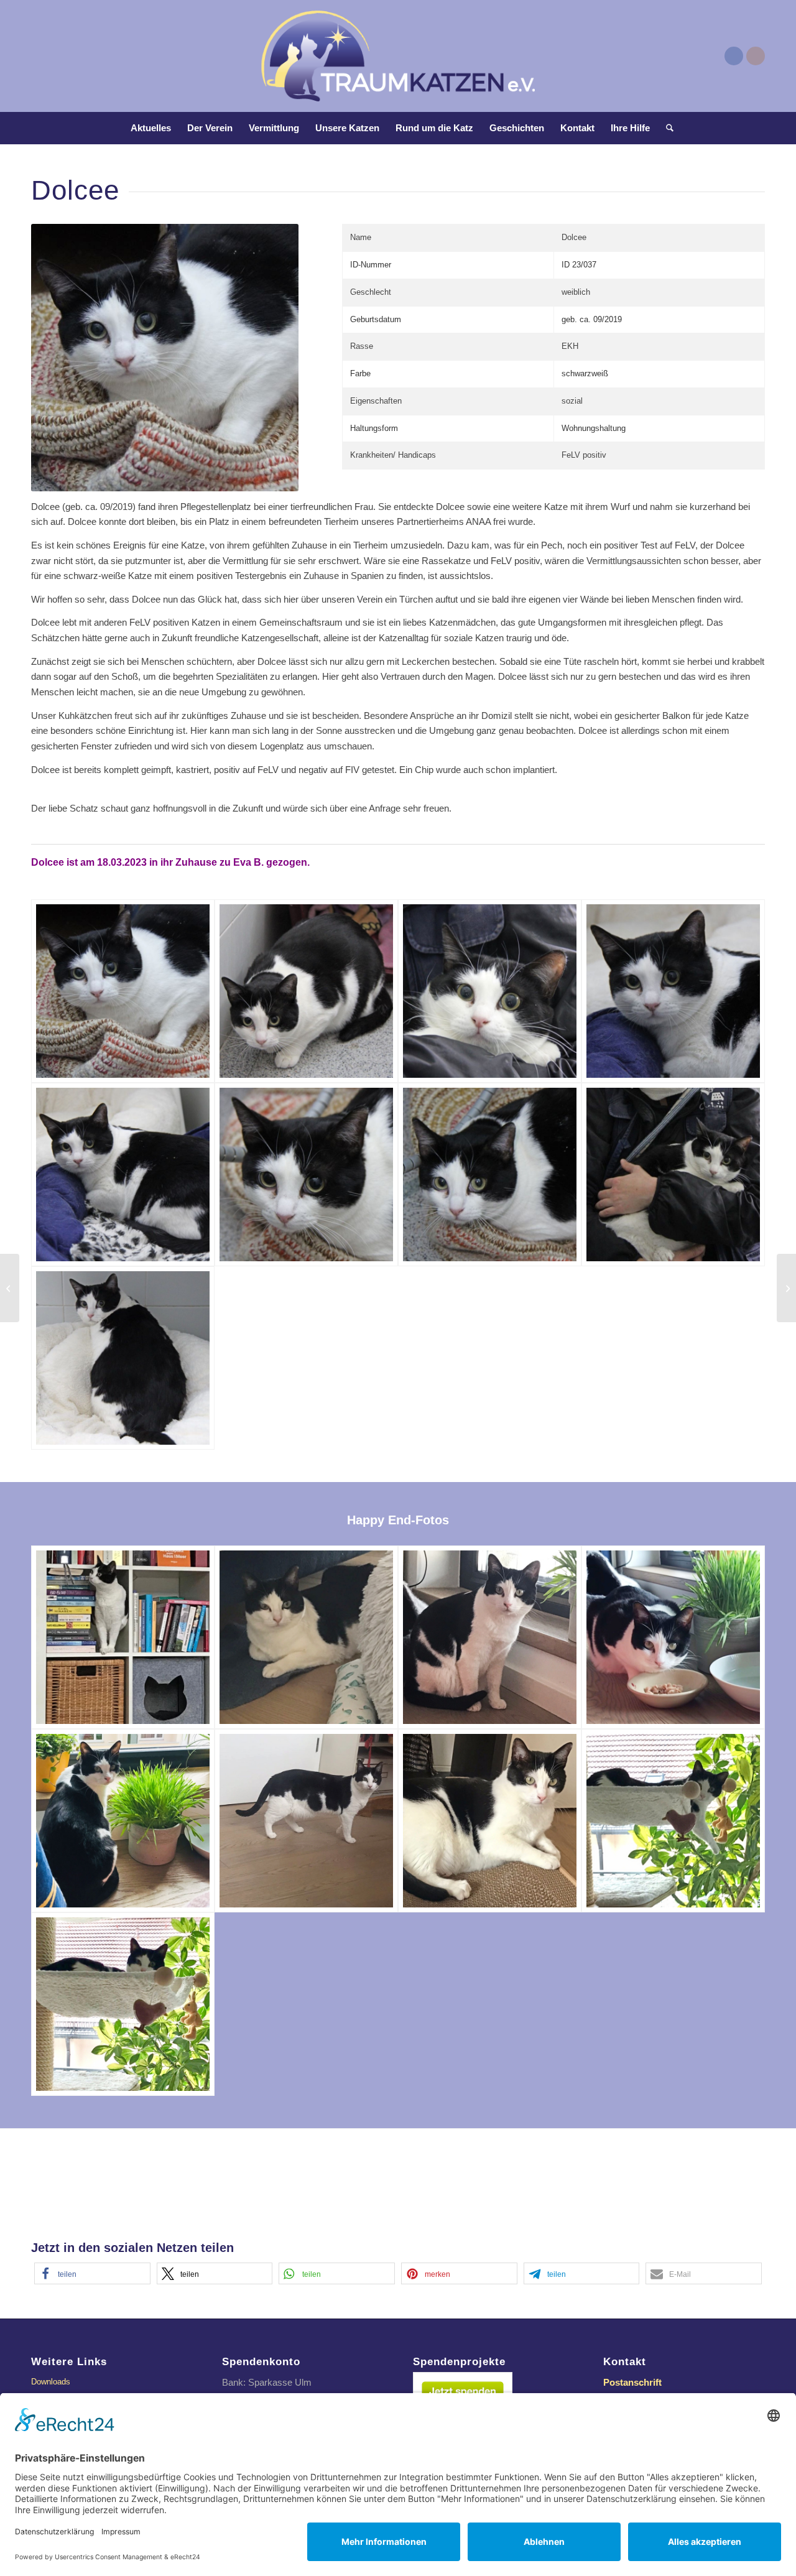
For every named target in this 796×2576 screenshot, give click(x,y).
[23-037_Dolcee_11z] (123, 1637)
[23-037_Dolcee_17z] (673, 1821)
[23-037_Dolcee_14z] (123, 1821)
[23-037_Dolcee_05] (123, 1174)
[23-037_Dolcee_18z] (123, 2004)
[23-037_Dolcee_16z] (490, 1821)
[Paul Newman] (10, 1288)
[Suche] (666, 128)
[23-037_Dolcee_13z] (673, 1637)
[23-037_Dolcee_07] (490, 1174)
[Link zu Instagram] (756, 56)
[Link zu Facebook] (734, 56)
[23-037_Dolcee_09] (123, 1358)
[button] (92, 2273)
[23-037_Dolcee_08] (673, 1174)
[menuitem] (151, 128)
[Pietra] (786, 1288)
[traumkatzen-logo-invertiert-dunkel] (398, 56)
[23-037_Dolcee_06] (306, 1174)
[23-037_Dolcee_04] (673, 991)
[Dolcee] (123, 991)
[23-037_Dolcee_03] (490, 991)
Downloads (51, 2382)
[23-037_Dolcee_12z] (490, 1637)
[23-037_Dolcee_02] (306, 991)
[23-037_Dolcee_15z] (306, 1821)
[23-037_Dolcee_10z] (306, 1637)
